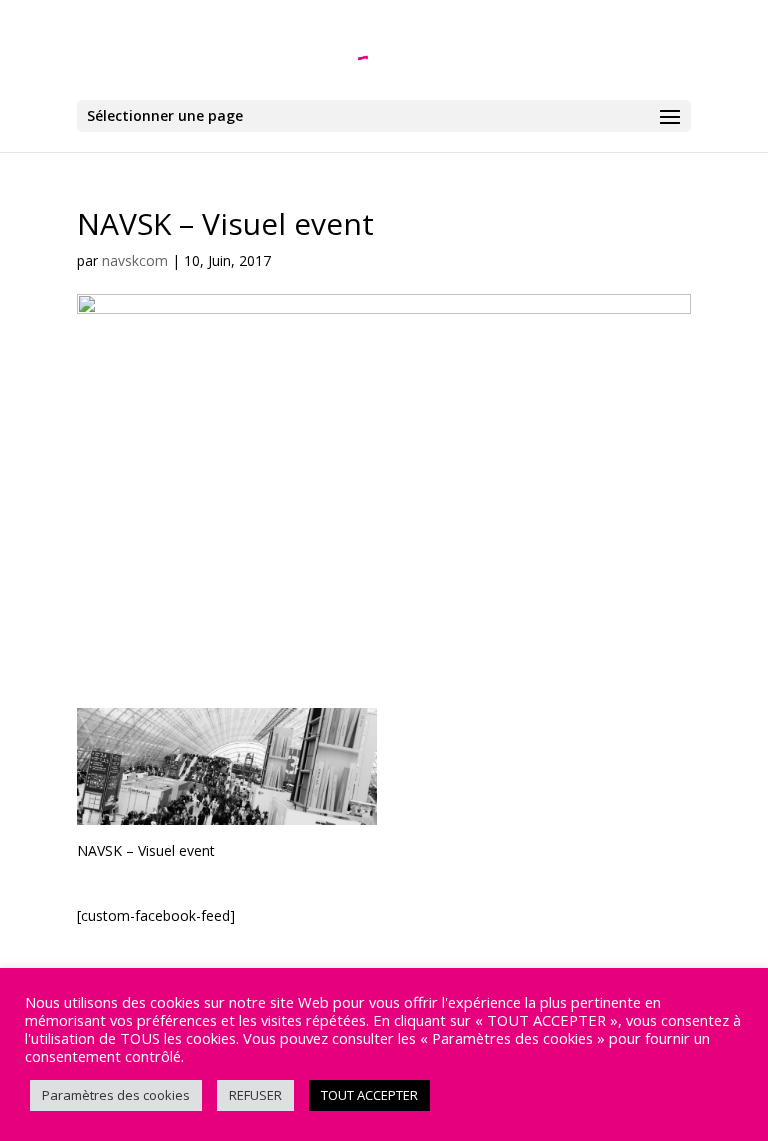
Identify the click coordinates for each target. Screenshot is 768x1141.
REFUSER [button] (255, 1095)
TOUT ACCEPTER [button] (369, 1095)
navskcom (135, 260)
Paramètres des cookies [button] (116, 1095)
